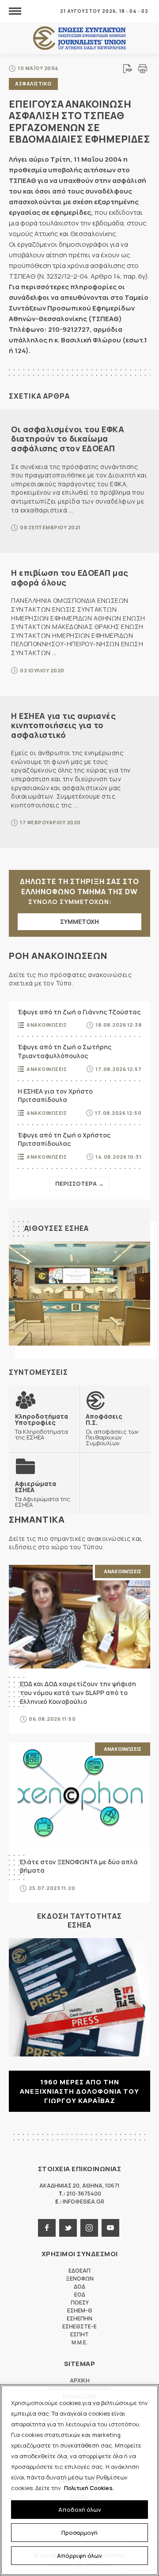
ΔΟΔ (79, 2287)
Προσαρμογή (79, 2533)
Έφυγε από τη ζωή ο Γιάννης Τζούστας (79, 1012)
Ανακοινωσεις (47, 1025)
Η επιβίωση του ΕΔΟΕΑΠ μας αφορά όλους (70, 578)
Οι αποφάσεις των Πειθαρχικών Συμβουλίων (112, 1430)
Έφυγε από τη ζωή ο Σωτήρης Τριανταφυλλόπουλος (64, 1051)
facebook (47, 2228)
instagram (89, 2228)
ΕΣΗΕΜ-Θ (80, 2310)
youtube (110, 2228)
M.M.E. (79, 2342)
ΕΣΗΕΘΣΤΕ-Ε (79, 2326)
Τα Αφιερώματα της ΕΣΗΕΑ (43, 1494)
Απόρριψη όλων (79, 2556)
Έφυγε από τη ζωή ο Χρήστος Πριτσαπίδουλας (64, 1139)
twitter (68, 2228)
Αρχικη (80, 2380)
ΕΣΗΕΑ (79, 38)
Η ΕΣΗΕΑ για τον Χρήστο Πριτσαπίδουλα (55, 1096)
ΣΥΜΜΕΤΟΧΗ (79, 921)
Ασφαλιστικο (33, 83)
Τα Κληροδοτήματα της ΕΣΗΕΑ (42, 1427)
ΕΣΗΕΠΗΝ (79, 2318)
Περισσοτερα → (79, 1183)
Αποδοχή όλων (80, 2510)
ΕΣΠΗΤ (79, 2334)
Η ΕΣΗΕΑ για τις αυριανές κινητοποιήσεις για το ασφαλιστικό (63, 725)
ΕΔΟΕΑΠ (79, 2271)
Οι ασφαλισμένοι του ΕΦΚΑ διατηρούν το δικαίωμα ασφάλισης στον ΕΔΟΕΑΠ (68, 439)
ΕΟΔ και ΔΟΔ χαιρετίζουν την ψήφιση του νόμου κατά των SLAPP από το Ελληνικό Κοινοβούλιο (78, 1692)
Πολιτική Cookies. (89, 2488)
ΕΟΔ (80, 2295)
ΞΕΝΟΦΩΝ (80, 2279)
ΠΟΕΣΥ (80, 2302)
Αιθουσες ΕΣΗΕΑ (57, 1228)
